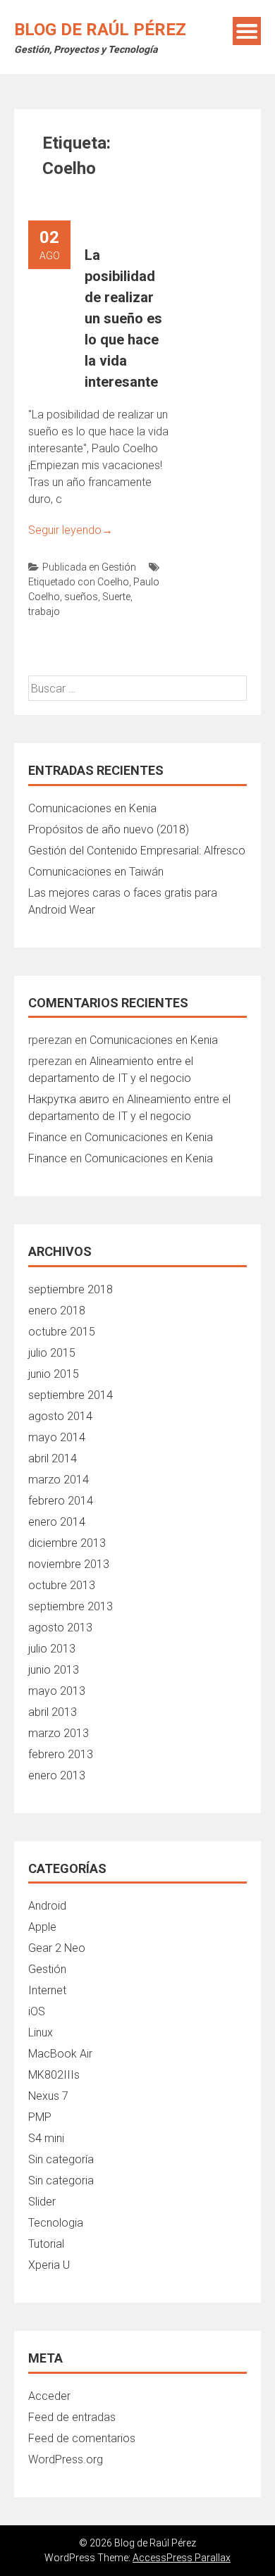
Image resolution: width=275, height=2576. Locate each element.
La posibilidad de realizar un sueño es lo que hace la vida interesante (123, 318)
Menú (247, 31)
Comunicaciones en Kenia (92, 808)
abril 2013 (53, 1712)
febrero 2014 (61, 1501)
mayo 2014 (57, 1437)
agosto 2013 (60, 1628)
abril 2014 (53, 1458)
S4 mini (46, 2138)
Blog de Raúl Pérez (100, 30)
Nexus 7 (48, 2096)
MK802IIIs (54, 2075)
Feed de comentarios (82, 2438)
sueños (81, 597)
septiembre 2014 (71, 1395)
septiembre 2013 (71, 1606)
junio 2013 (54, 1670)
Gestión (119, 567)
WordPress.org (66, 2459)
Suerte (116, 597)
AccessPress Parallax (182, 2558)
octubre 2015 (62, 1332)
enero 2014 (57, 1522)
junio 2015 (54, 1374)
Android (47, 1906)
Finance (48, 1137)
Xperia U (49, 2265)
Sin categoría (61, 2159)
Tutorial (46, 2244)
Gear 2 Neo (57, 1948)
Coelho (113, 582)
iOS (37, 2011)
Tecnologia (56, 2223)
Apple (42, 1927)
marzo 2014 (59, 1480)
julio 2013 (52, 1649)
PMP (40, 2117)
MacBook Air (60, 2054)
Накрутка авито (69, 1099)
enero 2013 (57, 1775)
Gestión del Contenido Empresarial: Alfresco (137, 851)
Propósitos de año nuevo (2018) (109, 829)
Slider (42, 2202)
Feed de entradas (72, 2417)
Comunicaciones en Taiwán (96, 872)
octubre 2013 (62, 1585)
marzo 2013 (59, 1733)
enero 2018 (57, 1311)
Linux (41, 2033)
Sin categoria (61, 2180)
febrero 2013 (61, 1754)
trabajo (44, 611)
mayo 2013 (57, 1691)
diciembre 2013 (67, 1543)
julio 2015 (52, 1353)
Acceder (49, 2396)
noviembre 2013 (69, 1564)
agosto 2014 (60, 1416)
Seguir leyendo (71, 530)
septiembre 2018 (71, 1289)
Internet (47, 1990)
